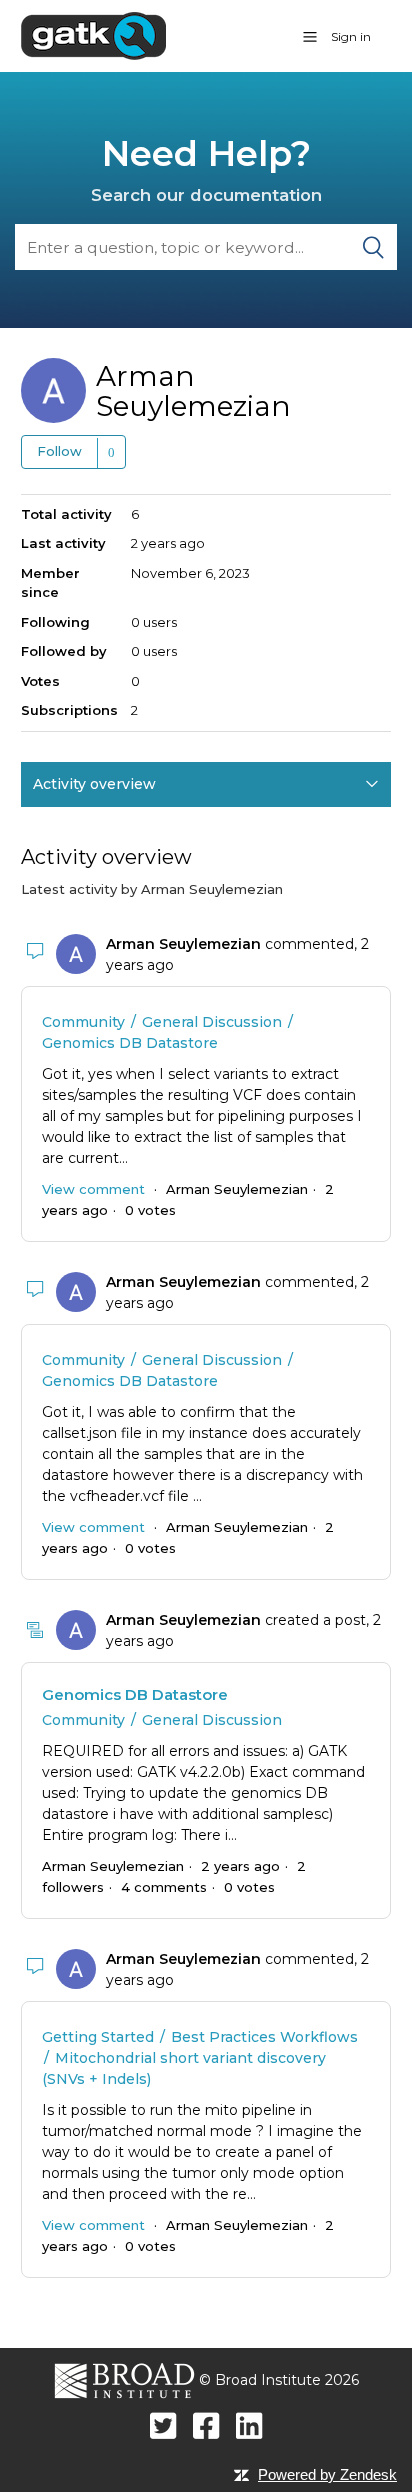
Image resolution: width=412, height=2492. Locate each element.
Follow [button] (59, 451)
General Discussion (212, 1022)
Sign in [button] (351, 36)
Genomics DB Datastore (130, 1043)
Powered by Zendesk (327, 2474)
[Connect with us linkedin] (249, 2425)
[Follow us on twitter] (163, 2425)
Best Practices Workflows (264, 2037)
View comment (93, 1189)
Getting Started (98, 2037)
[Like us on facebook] (206, 2425)
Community (83, 1022)
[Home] (93, 35)
